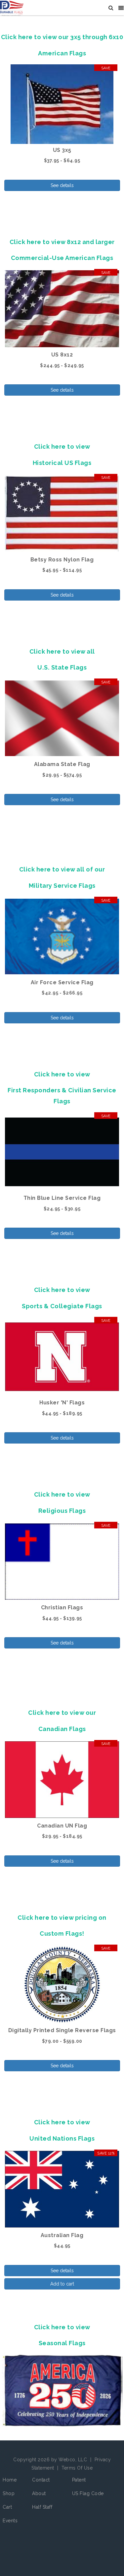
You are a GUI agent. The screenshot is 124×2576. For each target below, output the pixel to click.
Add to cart (62, 2284)
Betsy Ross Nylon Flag (62, 560)
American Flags (62, 53)
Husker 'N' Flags (62, 1403)
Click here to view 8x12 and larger (62, 242)
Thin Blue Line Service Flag (62, 1198)
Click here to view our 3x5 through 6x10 (62, 37)
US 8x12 (62, 355)
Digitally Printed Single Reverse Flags (62, 2030)
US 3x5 (62, 150)
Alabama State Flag (62, 764)
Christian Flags (62, 1608)
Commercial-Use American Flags (62, 258)
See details (62, 185)
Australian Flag (62, 2235)
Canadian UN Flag (62, 1826)
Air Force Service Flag (62, 982)
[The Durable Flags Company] (12, 8)
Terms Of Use (77, 2468)
